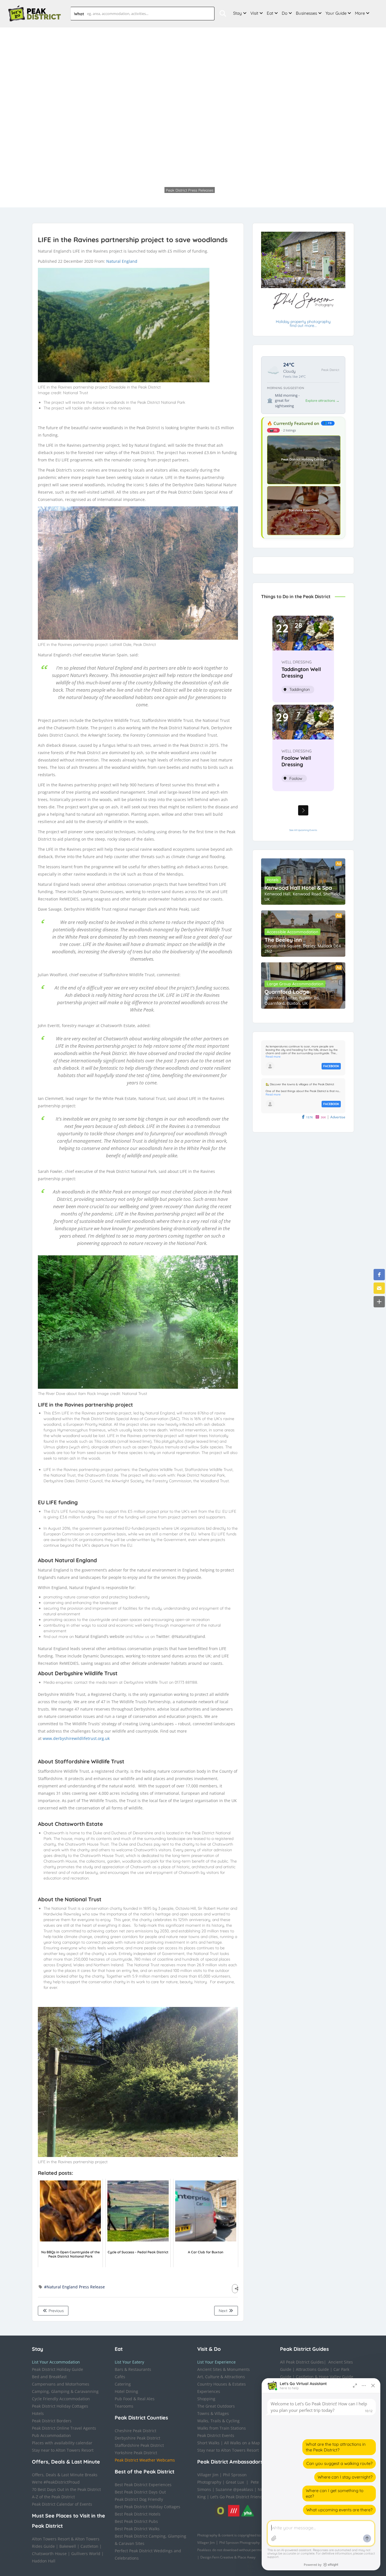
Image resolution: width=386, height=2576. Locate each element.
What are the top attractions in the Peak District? (336, 2447)
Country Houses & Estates (222, 2384)
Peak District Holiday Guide (58, 2369)
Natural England (122, 261)
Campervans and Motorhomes (61, 2384)
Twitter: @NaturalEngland (181, 1636)
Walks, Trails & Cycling (218, 2421)
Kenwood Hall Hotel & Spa (298, 888)
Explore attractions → (322, 401)
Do (285, 13)
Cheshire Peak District (135, 2431)
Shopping (206, 2399)
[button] (379, 1275)
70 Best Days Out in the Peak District (66, 2489)
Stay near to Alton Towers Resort (63, 2450)
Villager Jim (208, 2475)
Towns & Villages (213, 2413)
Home (132, 178)
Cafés (120, 2377)
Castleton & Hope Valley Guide (325, 2377)
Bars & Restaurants (133, 2369)
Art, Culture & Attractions (221, 2377)
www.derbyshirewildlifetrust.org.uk (76, 1738)
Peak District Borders (52, 2421)
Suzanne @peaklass (234, 2489)
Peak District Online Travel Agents (64, 2428)
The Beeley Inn (283, 940)
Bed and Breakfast (49, 2377)
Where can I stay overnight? (345, 2477)
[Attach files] (274, 2538)
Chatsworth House (49, 2554)
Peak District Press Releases (165, 178)
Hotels (273, 880)
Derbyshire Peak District (137, 2438)
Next (224, 2311)
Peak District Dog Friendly (139, 2499)
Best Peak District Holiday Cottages (148, 2507)
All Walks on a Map (242, 2443)
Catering (123, 2384)
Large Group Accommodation (295, 984)
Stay (238, 13)
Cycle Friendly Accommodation (61, 2399)
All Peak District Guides (302, 2362)
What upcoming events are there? (339, 2510)
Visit (254, 13)
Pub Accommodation (51, 2435)
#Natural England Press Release (74, 2287)
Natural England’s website (100, 1636)
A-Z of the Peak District (53, 2497)
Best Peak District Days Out (140, 2492)
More (360, 13)
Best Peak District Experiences (143, 2485)
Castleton (89, 2546)
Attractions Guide (312, 2369)
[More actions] (364, 2386)
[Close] (373, 2386)
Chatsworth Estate (79, 1824)
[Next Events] (303, 810)
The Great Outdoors (216, 2406)
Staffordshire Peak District (139, 2445)
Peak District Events (216, 2435)
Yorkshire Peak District (136, 2453)
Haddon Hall (44, 2561)
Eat (270, 13)
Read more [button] (273, 1057)
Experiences (209, 2391)
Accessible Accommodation (292, 932)
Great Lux (235, 2482)
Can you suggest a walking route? (339, 2463)
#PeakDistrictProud (62, 2482)
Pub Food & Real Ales (135, 2399)
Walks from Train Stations (222, 2428)
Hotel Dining (126, 2391)
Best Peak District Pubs (136, 2521)
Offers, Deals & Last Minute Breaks (65, 2475)
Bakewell (68, 2546)
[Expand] (355, 2386)
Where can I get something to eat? (335, 2493)
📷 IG (273, 430)
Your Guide (336, 13)
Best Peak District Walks (137, 2529)
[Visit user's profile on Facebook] (270, 1066)
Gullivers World (86, 2554)
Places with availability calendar (62, 2443)
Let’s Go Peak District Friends (237, 2497)
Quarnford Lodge (287, 992)
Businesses (306, 13)
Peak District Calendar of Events (62, 2504)
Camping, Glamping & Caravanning (65, 2391)
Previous (56, 2311)
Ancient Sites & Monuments (224, 2369)
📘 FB (328, 423)
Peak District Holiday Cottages (60, 2406)
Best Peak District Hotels (138, 2514)
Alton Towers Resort (51, 2539)
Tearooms (124, 2406)
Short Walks (208, 2443)
